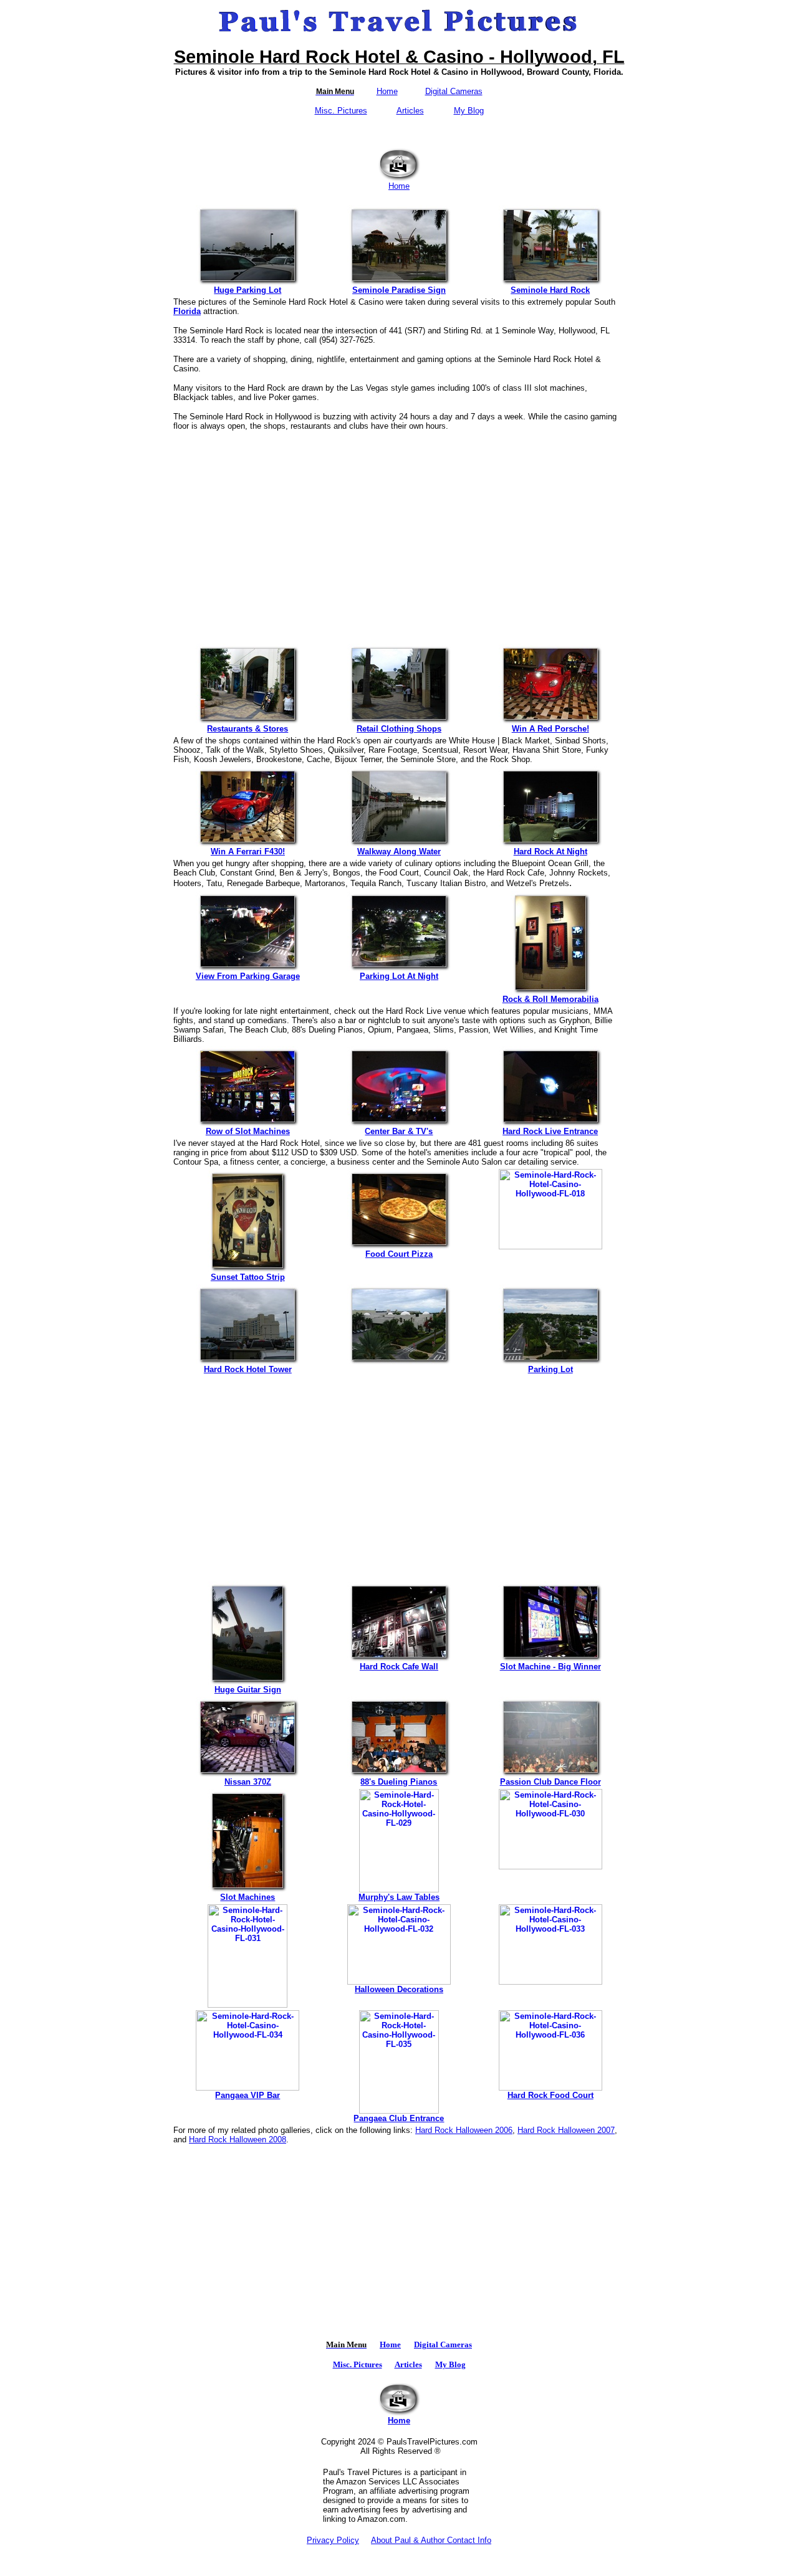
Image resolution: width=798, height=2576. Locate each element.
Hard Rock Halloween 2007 (566, 2130)
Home (387, 91)
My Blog (469, 111)
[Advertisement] (399, 532)
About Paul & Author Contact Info (431, 2540)
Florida (187, 311)
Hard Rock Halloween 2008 (238, 2140)
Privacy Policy (333, 2540)
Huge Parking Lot (248, 290)
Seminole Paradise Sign (399, 290)
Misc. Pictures (341, 111)
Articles (410, 111)
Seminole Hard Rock (550, 290)
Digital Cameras (454, 91)
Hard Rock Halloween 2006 (464, 2130)
